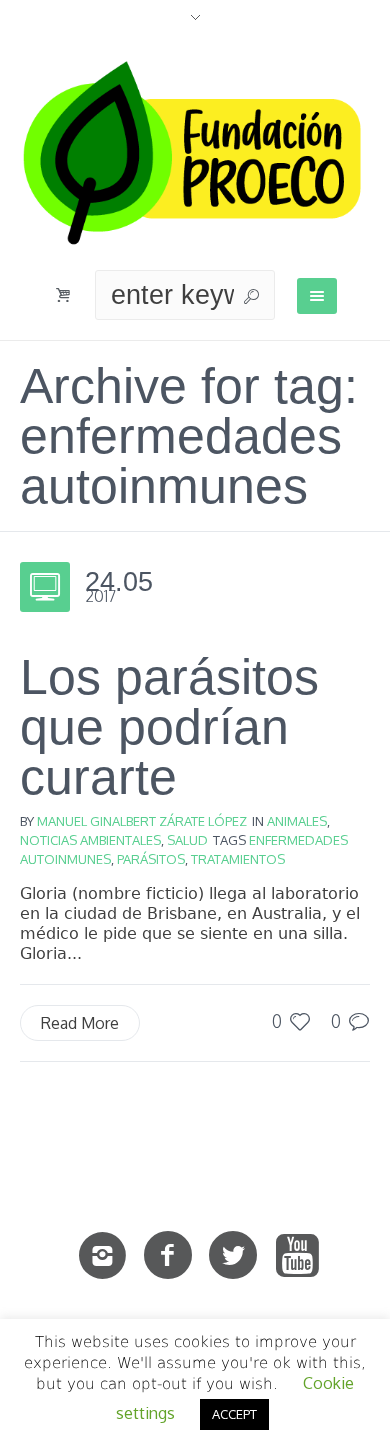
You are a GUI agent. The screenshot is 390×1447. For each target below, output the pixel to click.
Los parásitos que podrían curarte (169, 727)
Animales (297, 821)
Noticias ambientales (90, 840)
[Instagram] (103, 1256)
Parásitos (151, 859)
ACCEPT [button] (234, 1414)
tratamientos (238, 859)
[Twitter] (233, 1256)
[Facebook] (168, 1256)
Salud (187, 840)
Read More (80, 1023)
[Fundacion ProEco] (195, 153)
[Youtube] (298, 1256)
